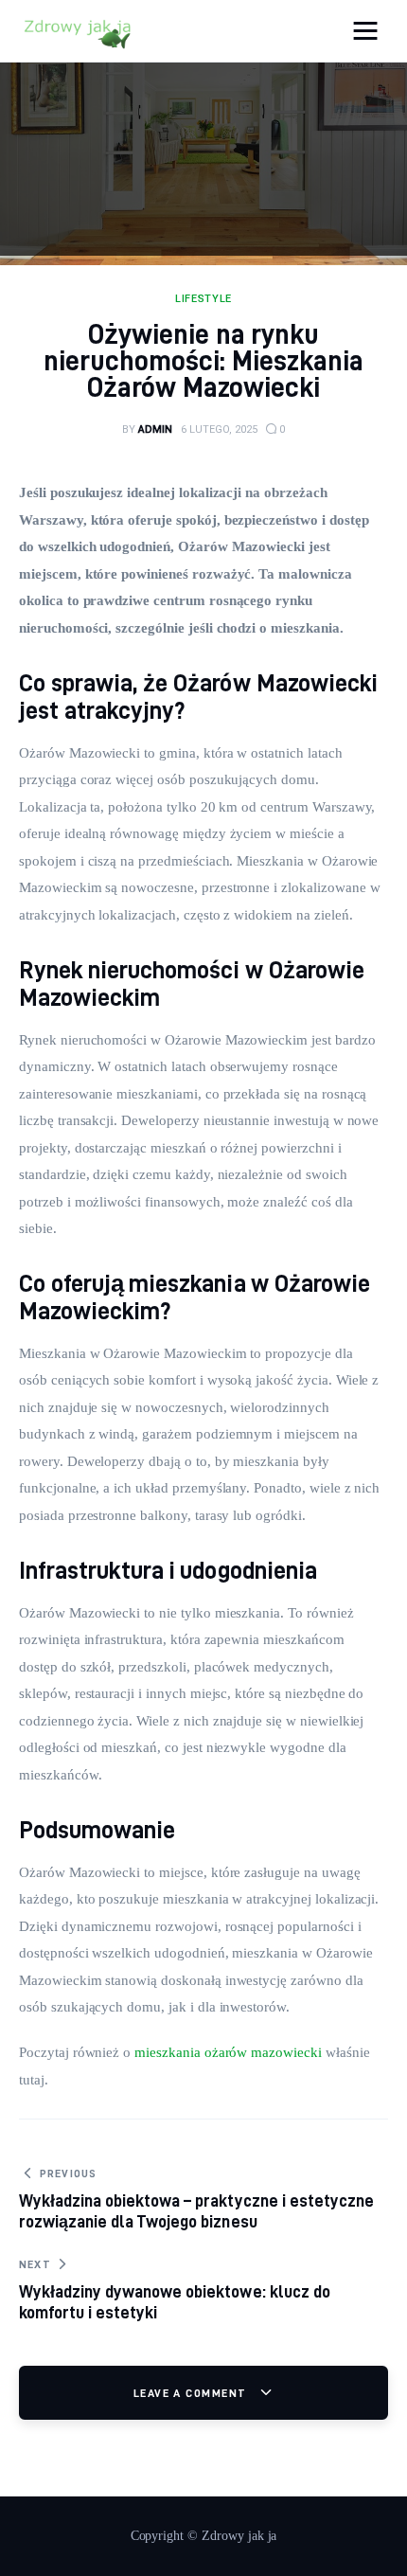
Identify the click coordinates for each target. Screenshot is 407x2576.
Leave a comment (192, 2393)
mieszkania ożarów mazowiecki (228, 2052)
